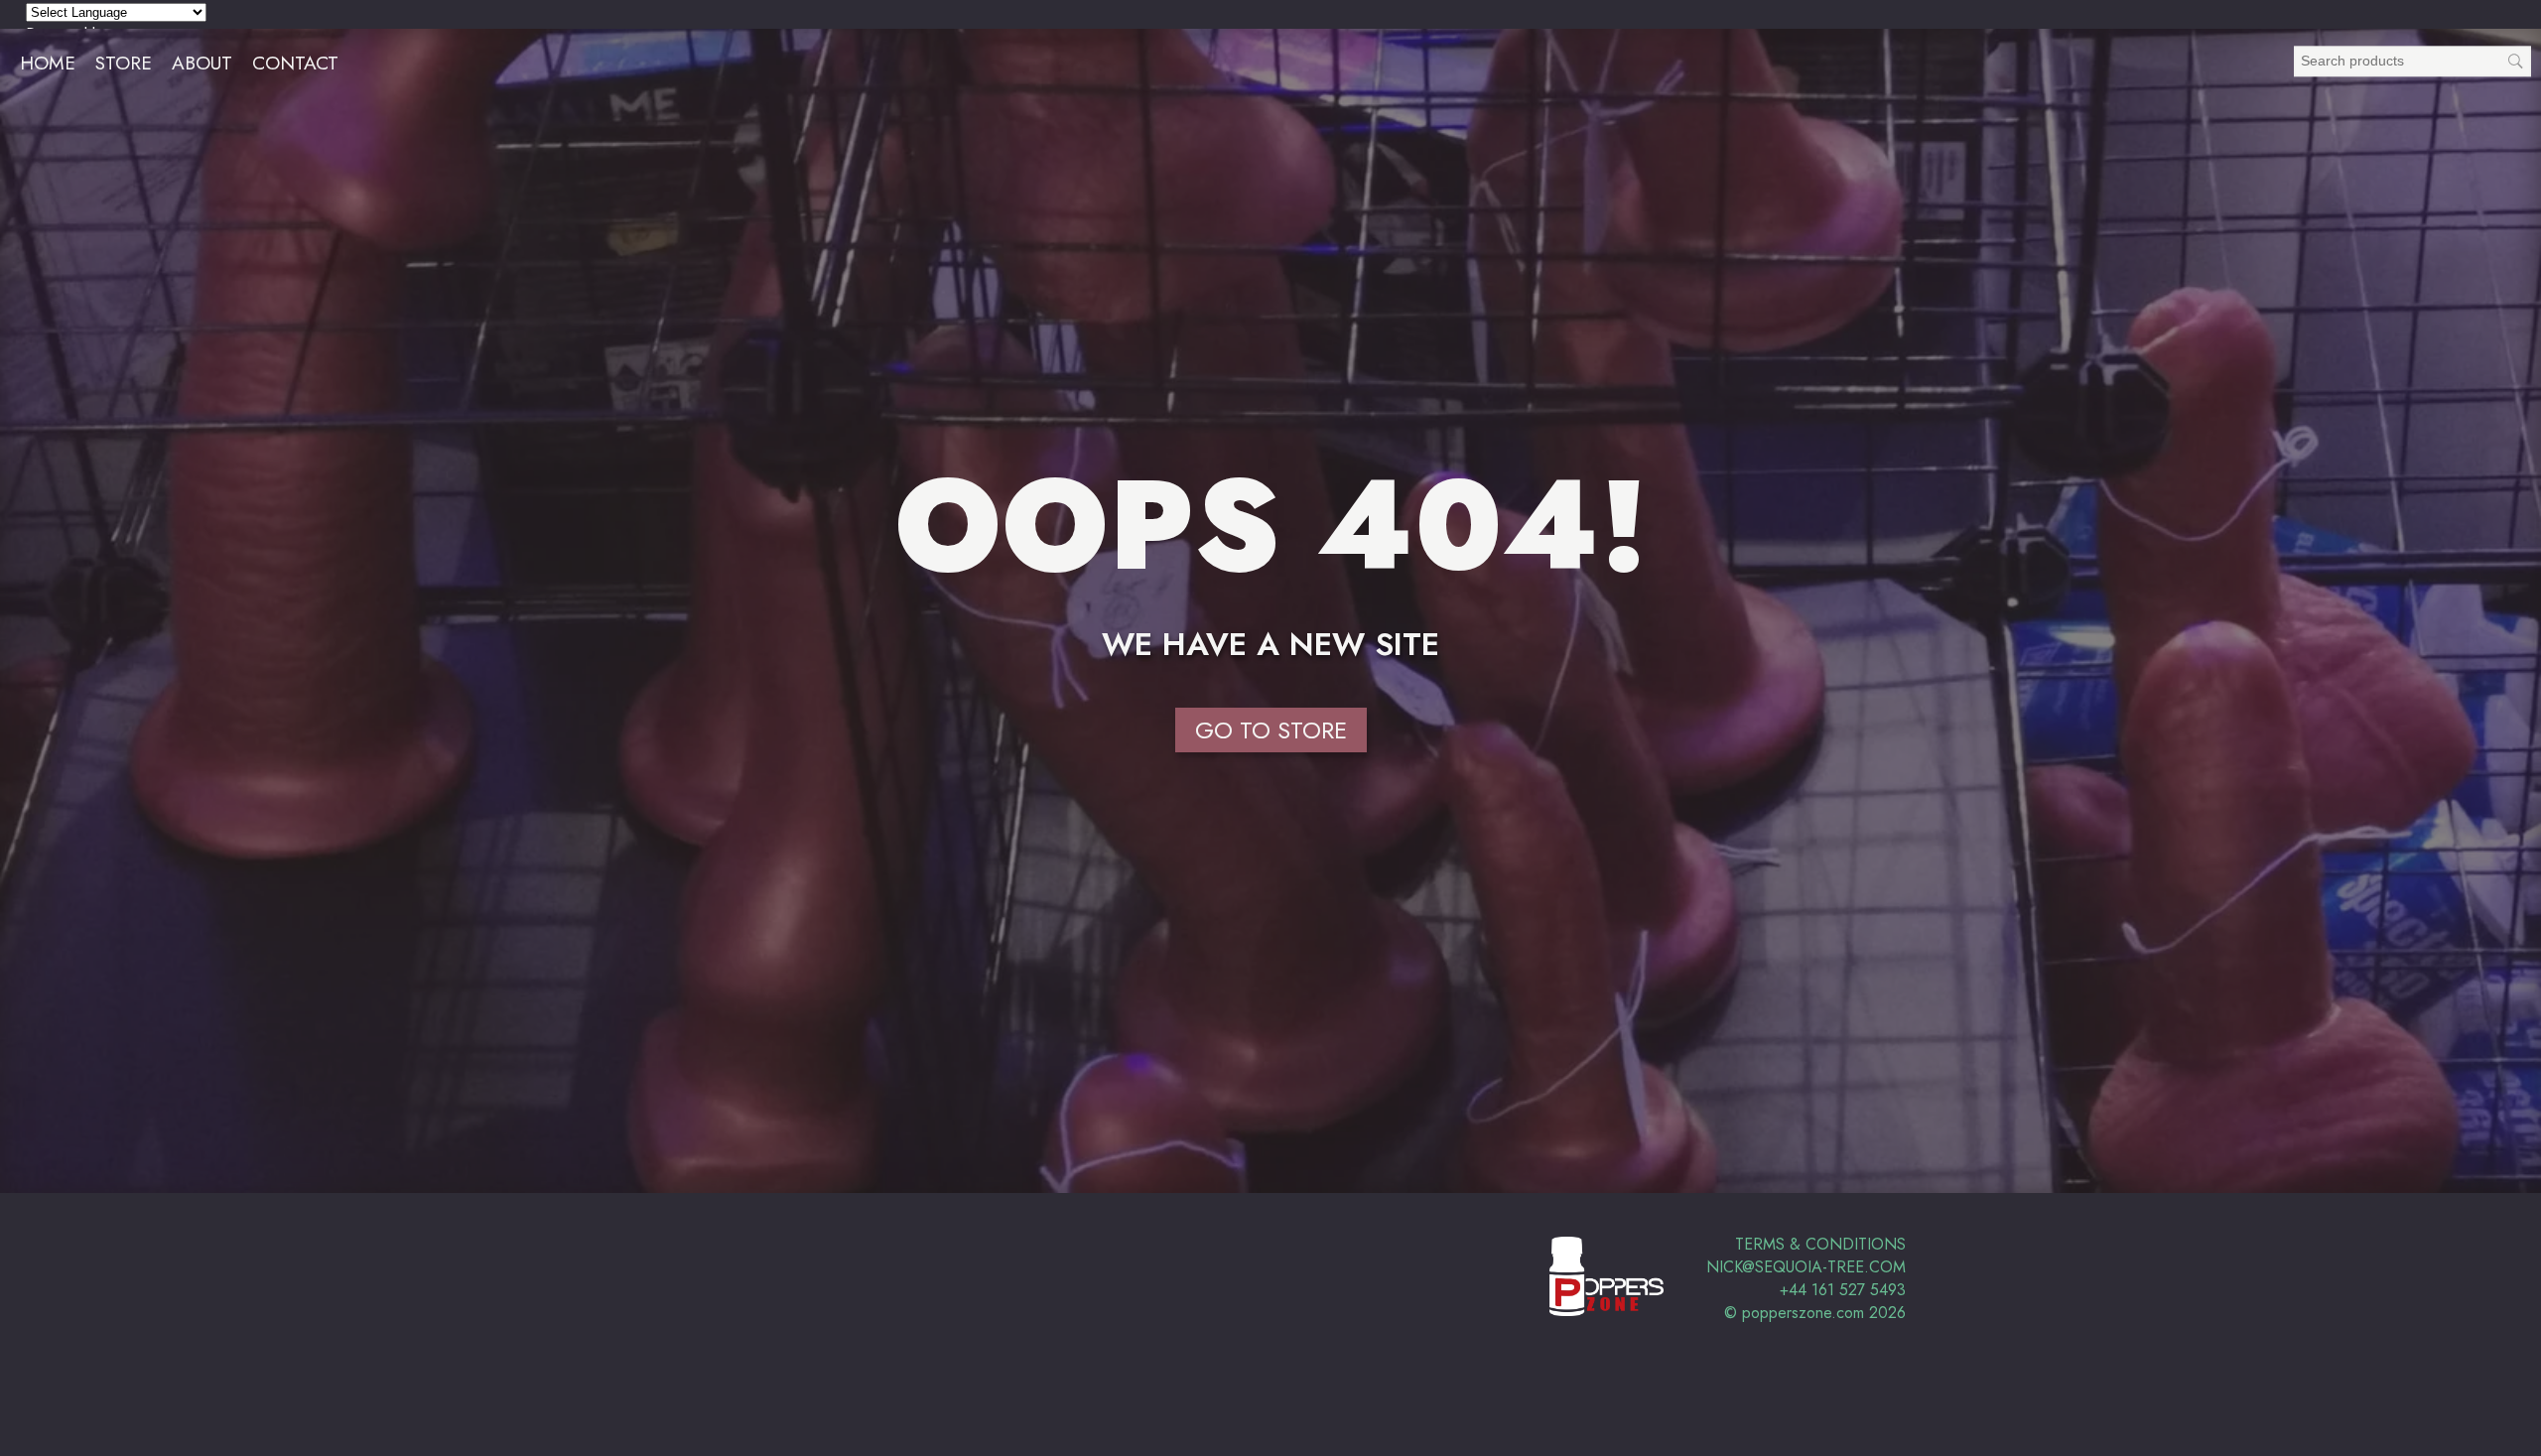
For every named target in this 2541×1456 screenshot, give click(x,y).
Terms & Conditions (1820, 1244)
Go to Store (1271, 730)
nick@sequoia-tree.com (1806, 1267)
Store (124, 63)
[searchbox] (2412, 61)
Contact (295, 63)
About (202, 63)
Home (48, 63)
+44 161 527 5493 (1843, 1290)
